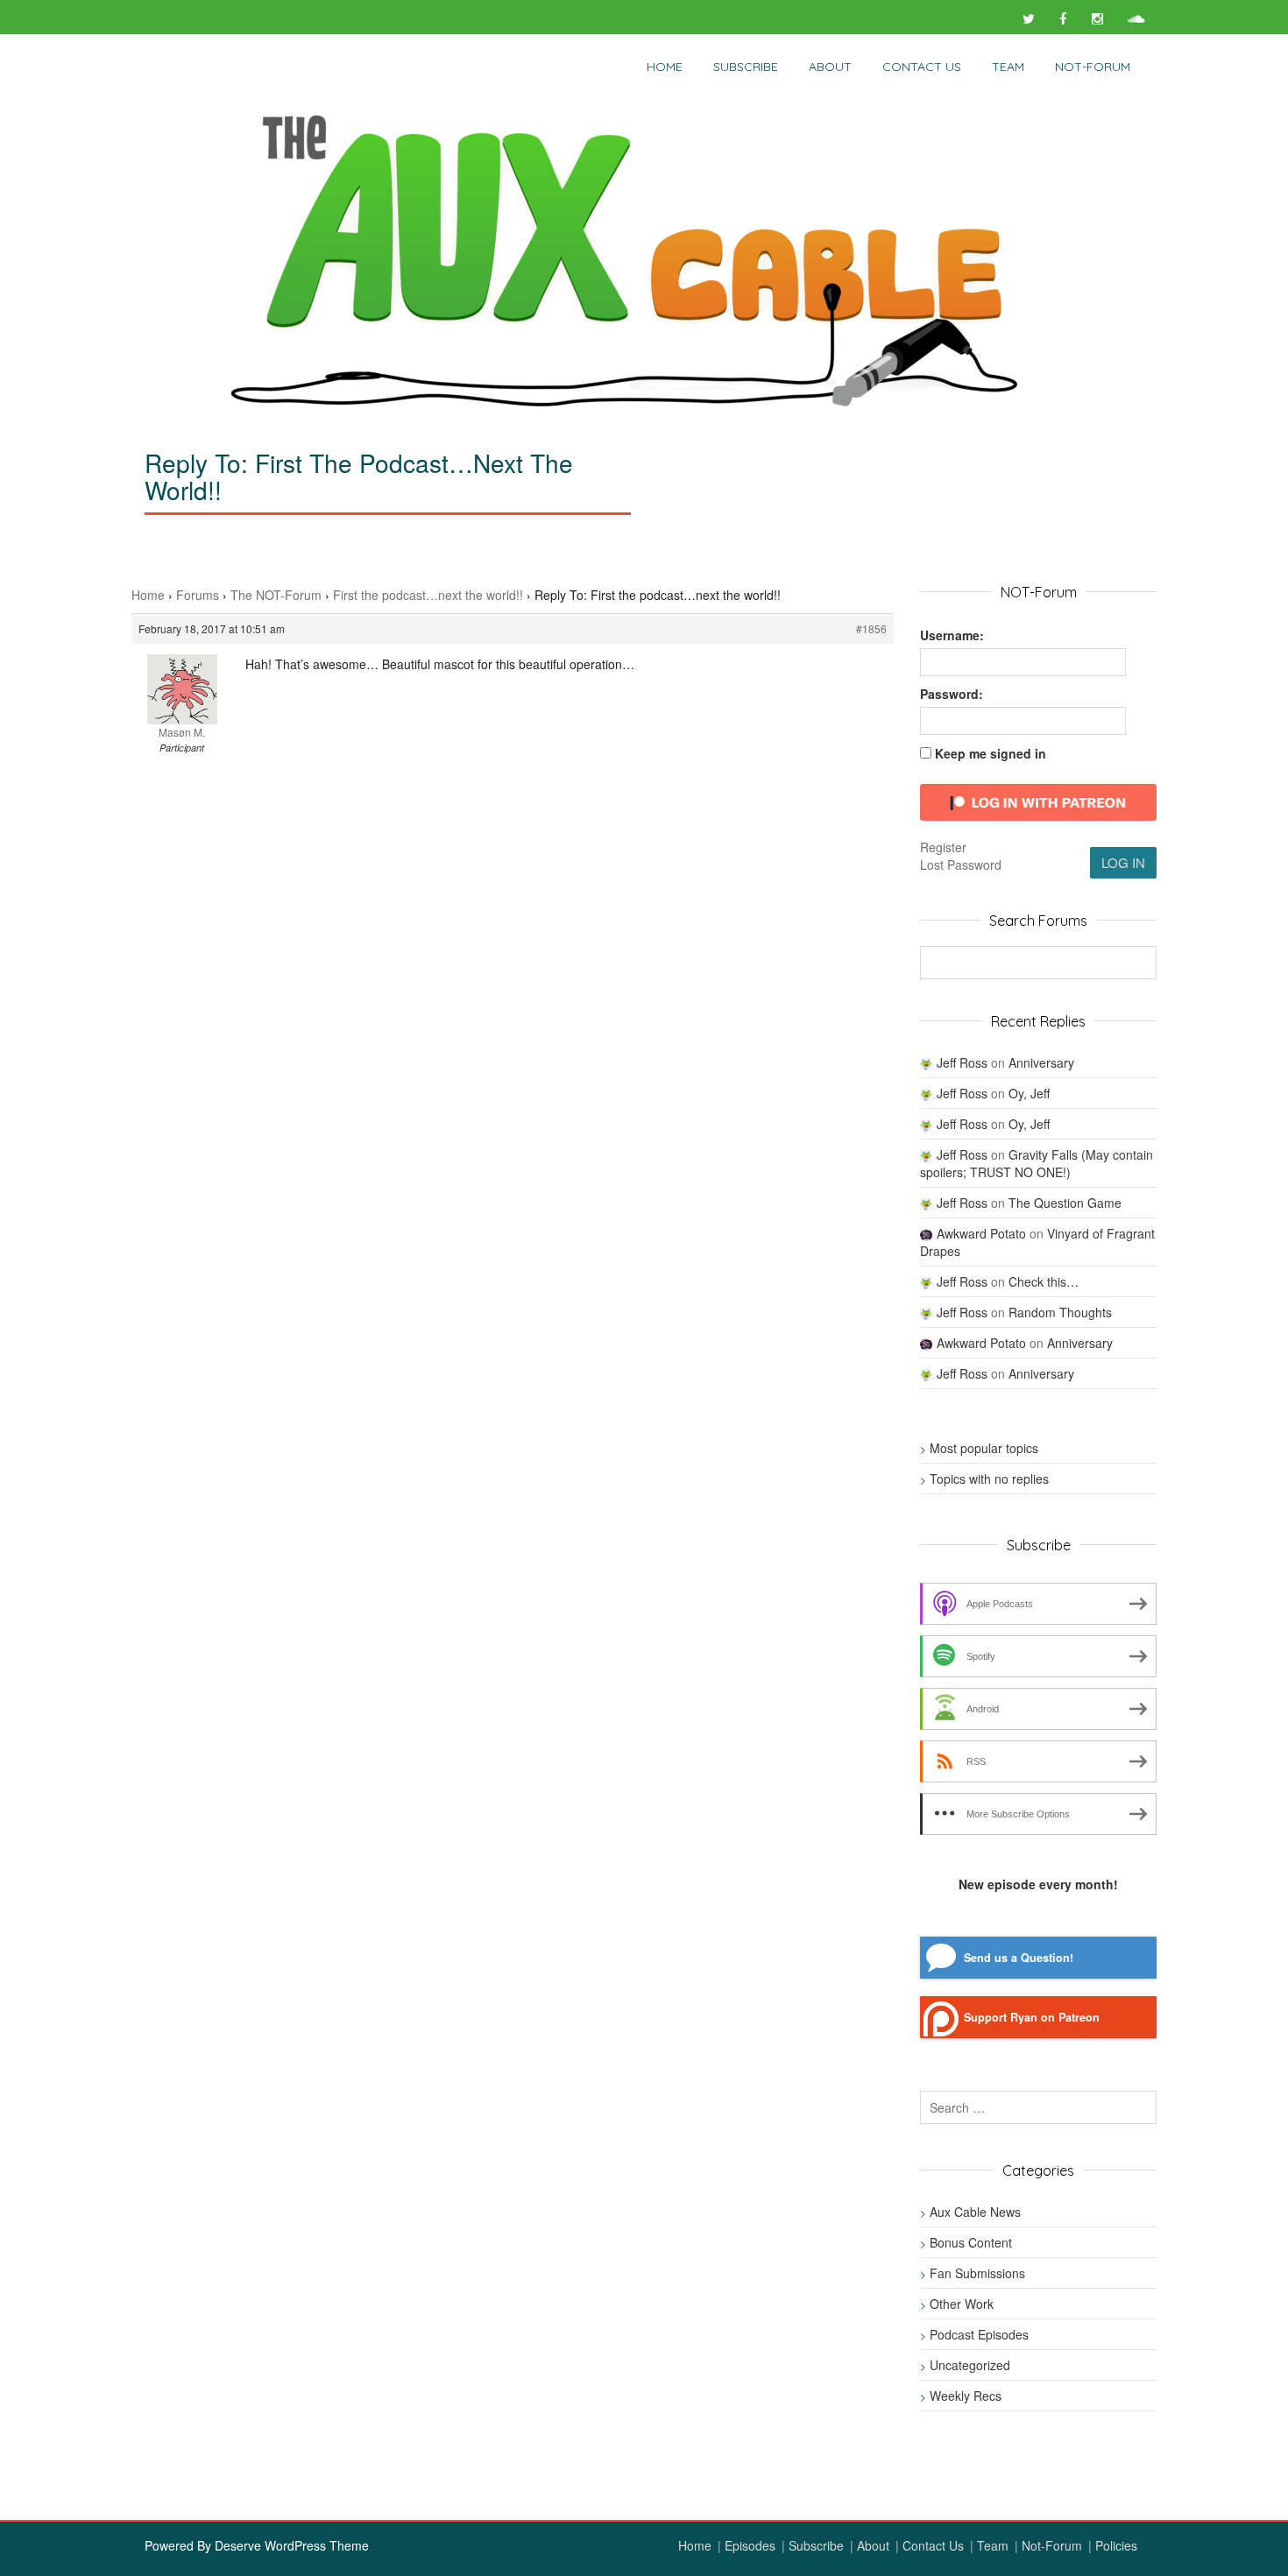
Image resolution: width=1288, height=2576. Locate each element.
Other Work (962, 2304)
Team (1008, 67)
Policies (1116, 2545)
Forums (198, 595)
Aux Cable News (975, 2212)
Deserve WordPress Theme (292, 2545)
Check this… (1044, 1281)
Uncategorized (970, 2365)
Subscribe (746, 67)
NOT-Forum (1093, 67)
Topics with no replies (989, 1479)
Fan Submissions (977, 2273)
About (830, 67)
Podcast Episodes (979, 2334)
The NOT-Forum (276, 595)
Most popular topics (984, 1448)
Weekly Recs (966, 2396)
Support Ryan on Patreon (1032, 2017)
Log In (1123, 862)
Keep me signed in (991, 753)
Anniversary (1041, 1062)
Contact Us (922, 67)
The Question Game (1065, 1203)
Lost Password (961, 865)
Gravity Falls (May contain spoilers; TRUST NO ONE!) (1037, 1163)
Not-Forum (1052, 2545)
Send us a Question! (1019, 1958)
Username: (952, 635)
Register (943, 847)
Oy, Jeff (1029, 1093)
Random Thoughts (1060, 1312)
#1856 (871, 628)
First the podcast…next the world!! (428, 595)
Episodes (750, 2545)
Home (665, 67)
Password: (952, 694)
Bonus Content (971, 2242)
